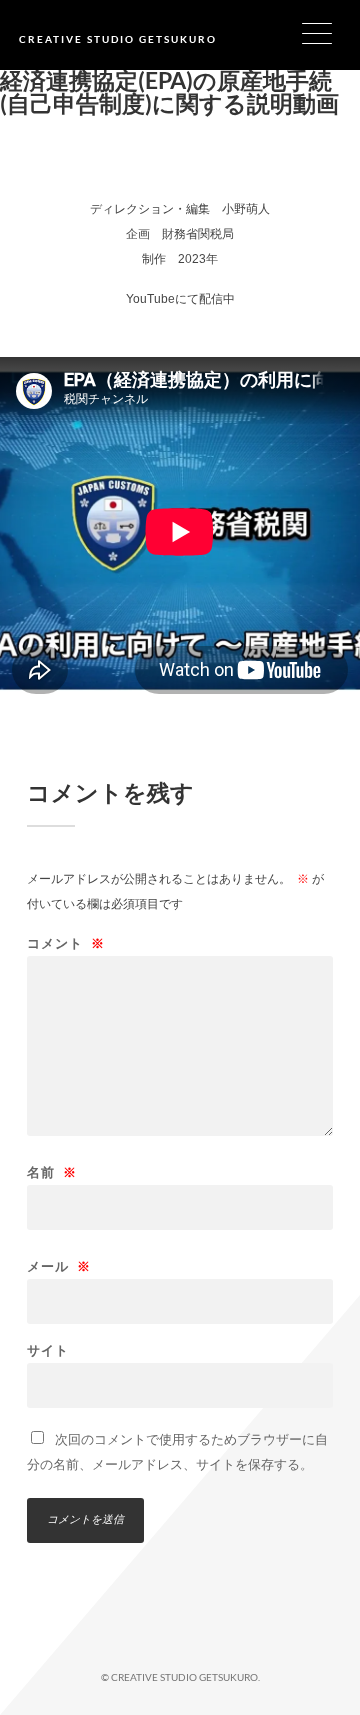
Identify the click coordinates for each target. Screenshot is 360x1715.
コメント (66, 943)
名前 (52, 1172)
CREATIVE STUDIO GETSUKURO (118, 39)
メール (59, 1266)
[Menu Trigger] (329, 32)
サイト (48, 1350)
